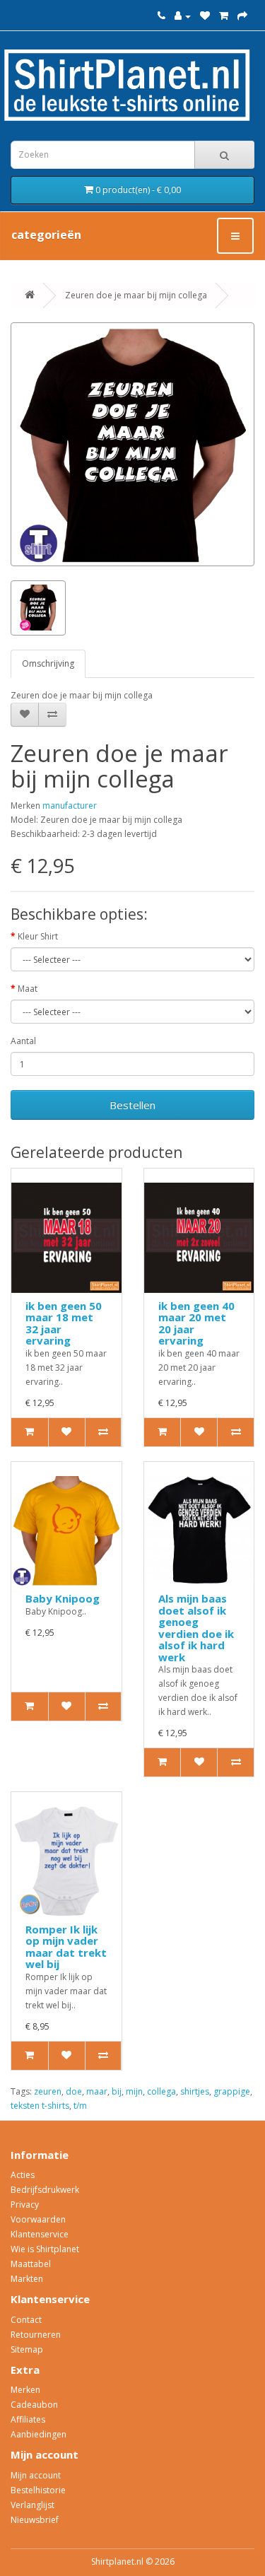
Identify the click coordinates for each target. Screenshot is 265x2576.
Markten (27, 2279)
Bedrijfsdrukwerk (45, 2190)
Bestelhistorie (38, 2490)
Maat (28, 989)
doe (74, 2091)
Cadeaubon (34, 2405)
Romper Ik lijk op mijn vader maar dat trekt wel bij (66, 1947)
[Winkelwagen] (224, 16)
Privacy (25, 2205)
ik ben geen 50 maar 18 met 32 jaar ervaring (64, 1323)
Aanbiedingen (39, 2434)
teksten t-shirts (40, 2106)
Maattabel (31, 2264)
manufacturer (70, 806)
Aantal (23, 1041)
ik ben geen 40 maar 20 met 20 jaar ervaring (196, 1323)
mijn (134, 2091)
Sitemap (27, 2349)
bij (117, 2091)
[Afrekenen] (242, 16)
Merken (25, 2390)
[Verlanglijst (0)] (205, 16)
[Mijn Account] (183, 16)
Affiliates (28, 2419)
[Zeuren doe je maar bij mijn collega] (132, 444)
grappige (232, 2091)
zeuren (48, 2091)
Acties (23, 2175)
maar (97, 2091)
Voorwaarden (38, 2219)
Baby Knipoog (63, 1598)
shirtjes (195, 2091)
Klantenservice (40, 2234)
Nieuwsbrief (35, 2520)
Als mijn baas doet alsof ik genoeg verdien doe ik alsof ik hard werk (196, 1628)
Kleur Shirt (38, 936)
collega (161, 2091)
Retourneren (36, 2335)
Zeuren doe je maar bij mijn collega (136, 295)
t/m (80, 2106)
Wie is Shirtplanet (45, 2249)
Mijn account (36, 2475)
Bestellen (132, 1105)
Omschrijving (48, 663)
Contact (26, 2320)
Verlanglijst (33, 2505)
